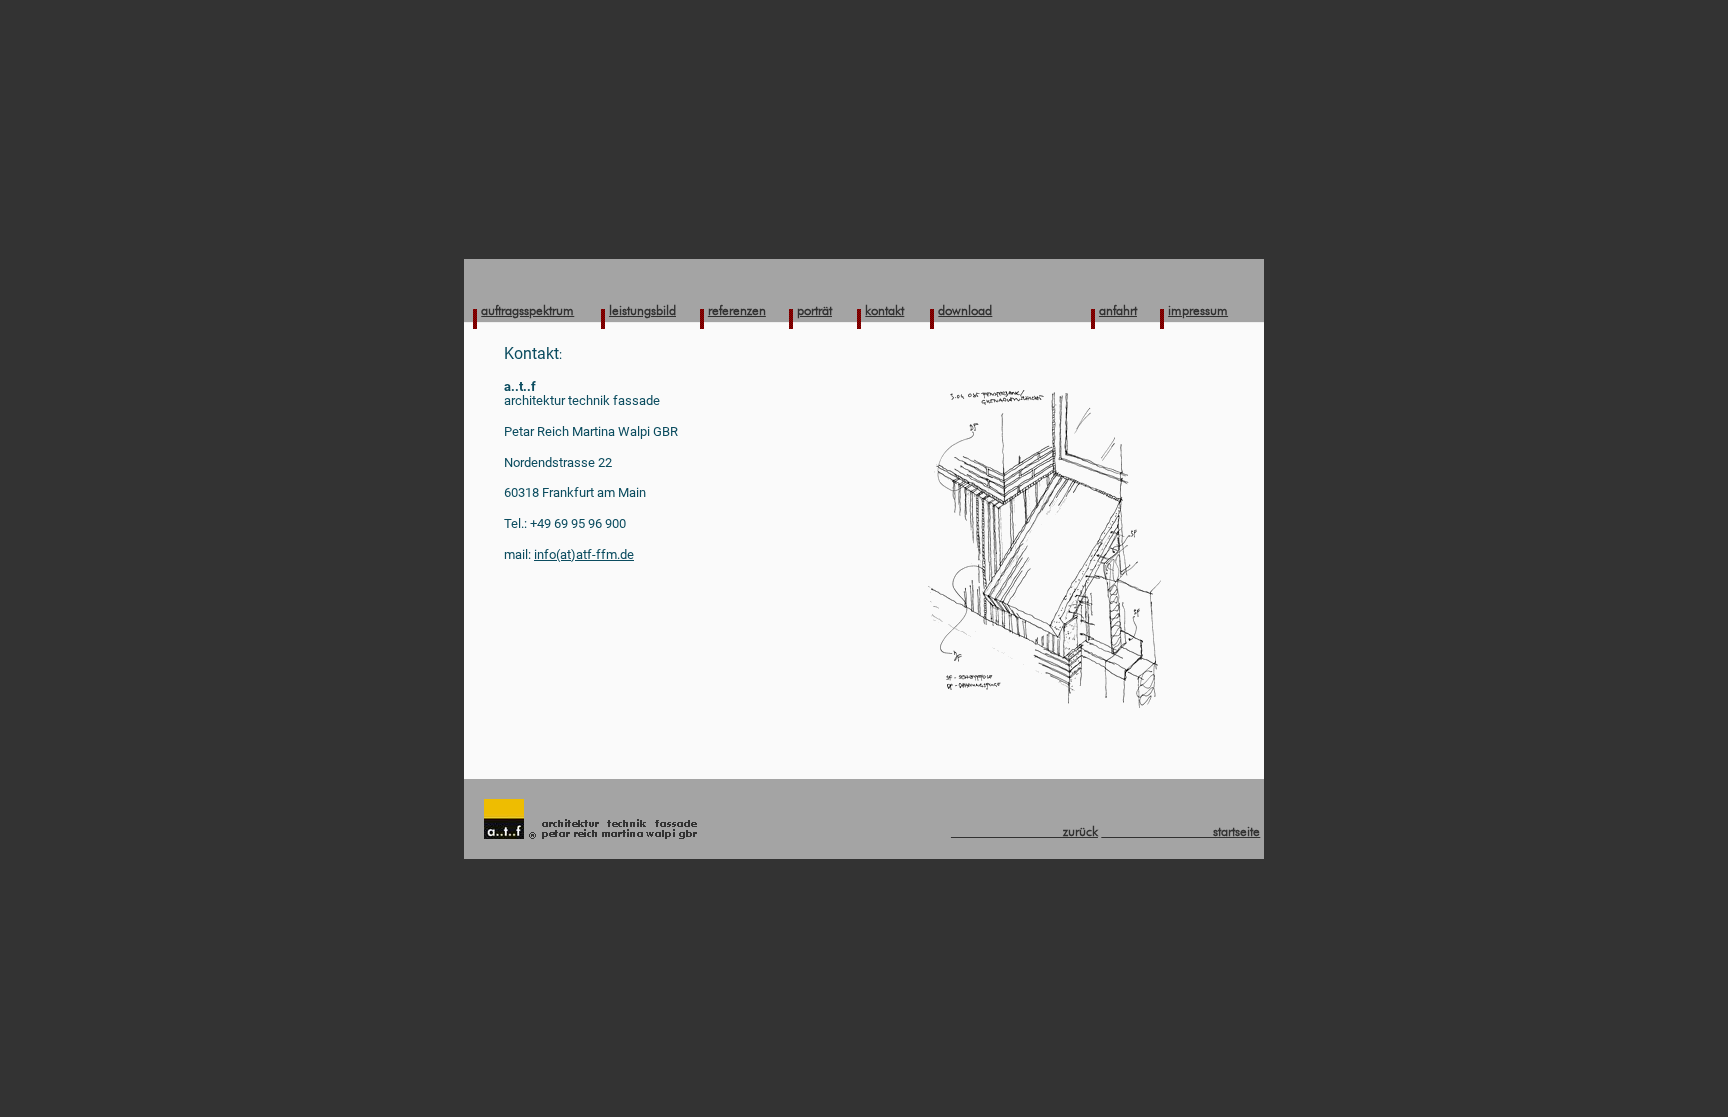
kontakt (884, 310)
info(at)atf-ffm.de (584, 554)
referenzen (737, 310)
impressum (1198, 310)
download (965, 310)
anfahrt (1118, 310)
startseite (1180, 831)
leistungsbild (642, 310)
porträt (814, 310)
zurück (1024, 831)
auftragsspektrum (527, 310)
